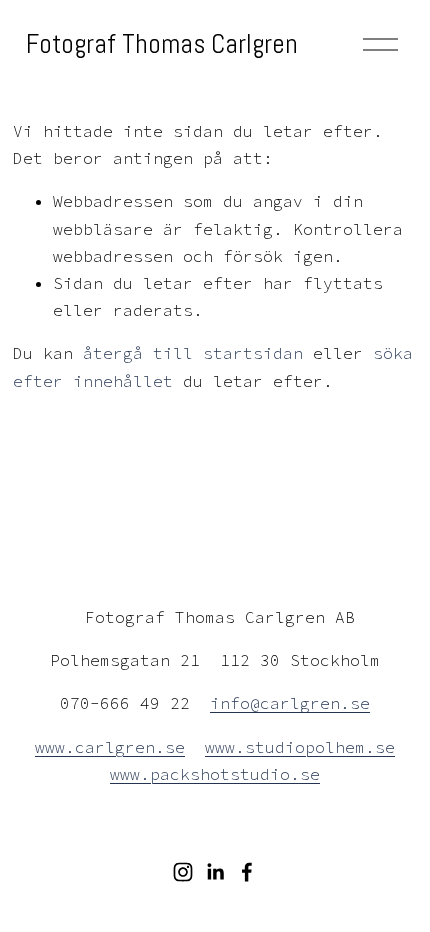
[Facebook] (247, 872)
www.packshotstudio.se (215, 774)
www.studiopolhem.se (300, 747)
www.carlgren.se (110, 747)
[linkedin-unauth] (215, 872)
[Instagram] (183, 872)
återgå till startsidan (193, 353)
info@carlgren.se (290, 703)
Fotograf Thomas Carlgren (162, 44)
